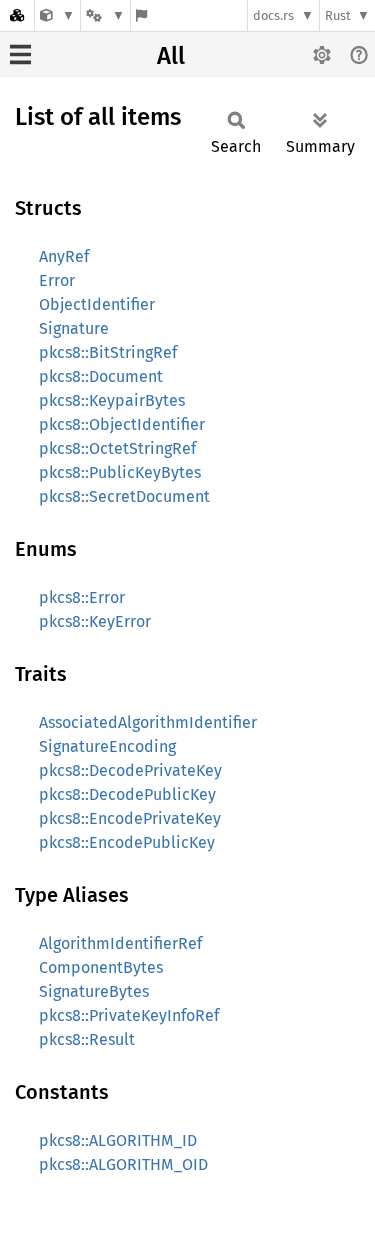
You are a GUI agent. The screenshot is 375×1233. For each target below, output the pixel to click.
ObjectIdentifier (97, 304)
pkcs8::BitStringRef (108, 352)
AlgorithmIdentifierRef (120, 943)
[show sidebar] (20, 54)
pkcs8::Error (82, 597)
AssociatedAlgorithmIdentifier (148, 722)
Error (57, 280)
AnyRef (64, 256)
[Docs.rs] (17, 15)
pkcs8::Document (101, 376)
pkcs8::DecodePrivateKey (130, 770)
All (171, 56)
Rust (338, 15)
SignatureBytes (94, 991)
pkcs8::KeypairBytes (112, 400)
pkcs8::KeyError (95, 621)
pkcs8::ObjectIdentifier (122, 424)
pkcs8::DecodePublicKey (127, 794)
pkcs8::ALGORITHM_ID (118, 1140)
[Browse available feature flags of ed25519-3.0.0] (141, 15)
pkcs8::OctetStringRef (117, 448)
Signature (74, 328)
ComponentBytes (101, 967)
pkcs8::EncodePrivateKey (130, 818)
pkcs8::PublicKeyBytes (120, 472)
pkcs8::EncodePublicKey (127, 842)
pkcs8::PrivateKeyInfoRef (129, 1015)
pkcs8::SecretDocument (124, 496)
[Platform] (105, 15)
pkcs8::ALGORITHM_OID (123, 1164)
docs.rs (273, 15)
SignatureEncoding (107, 746)
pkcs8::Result (87, 1039)
